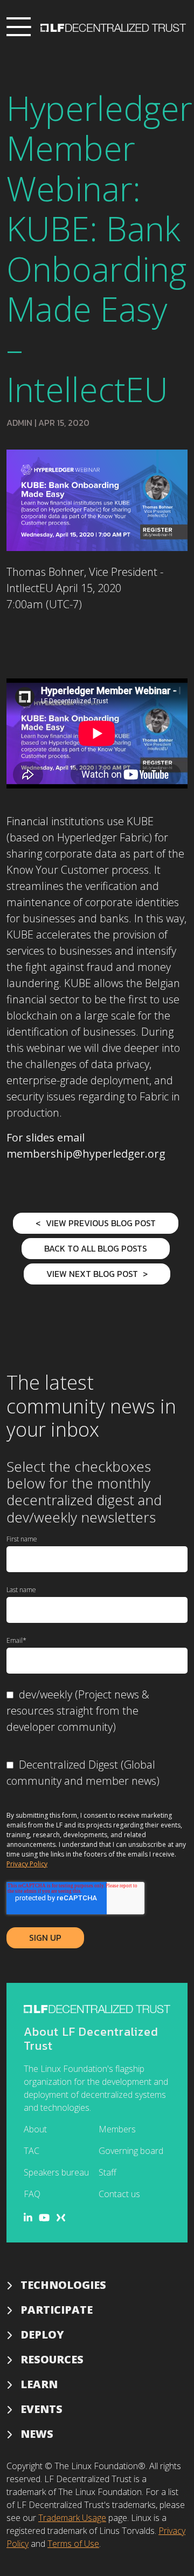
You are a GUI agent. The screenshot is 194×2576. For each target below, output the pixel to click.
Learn (39, 2384)
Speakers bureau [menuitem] (56, 2172)
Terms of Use (73, 2544)
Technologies (63, 2285)
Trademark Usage (72, 2518)
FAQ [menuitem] (32, 2194)
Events (41, 2409)
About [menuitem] (35, 2129)
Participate (57, 2310)
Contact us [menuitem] (119, 2194)
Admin (19, 423)
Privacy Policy (27, 1864)
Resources (52, 2359)
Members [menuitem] (117, 2129)
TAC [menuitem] (32, 2151)
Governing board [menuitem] (131, 2151)
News (37, 2434)
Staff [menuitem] (108, 2172)
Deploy (42, 2334)
